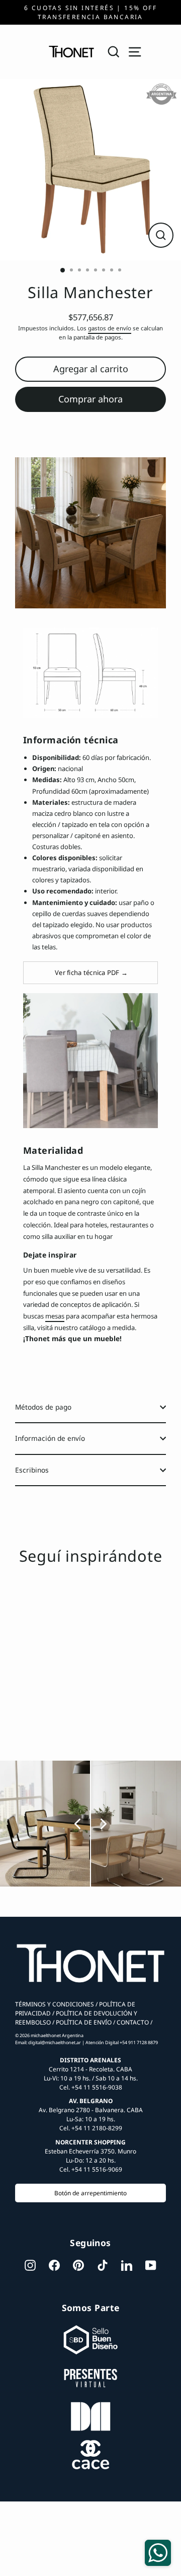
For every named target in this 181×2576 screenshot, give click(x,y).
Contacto (132, 2022)
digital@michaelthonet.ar (55, 2042)
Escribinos (32, 1470)
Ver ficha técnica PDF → (90, 972)
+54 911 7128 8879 (139, 2042)
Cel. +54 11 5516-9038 (91, 2087)
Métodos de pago (43, 1407)
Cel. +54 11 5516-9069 (91, 2169)
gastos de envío (110, 328)
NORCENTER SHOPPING (90, 2142)
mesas (55, 1316)
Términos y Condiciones (55, 2004)
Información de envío (50, 1438)
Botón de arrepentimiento (90, 2193)
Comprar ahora (90, 399)
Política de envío (83, 2022)
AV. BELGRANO (91, 2101)
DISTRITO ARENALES (90, 2060)
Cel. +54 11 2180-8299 (91, 2128)
